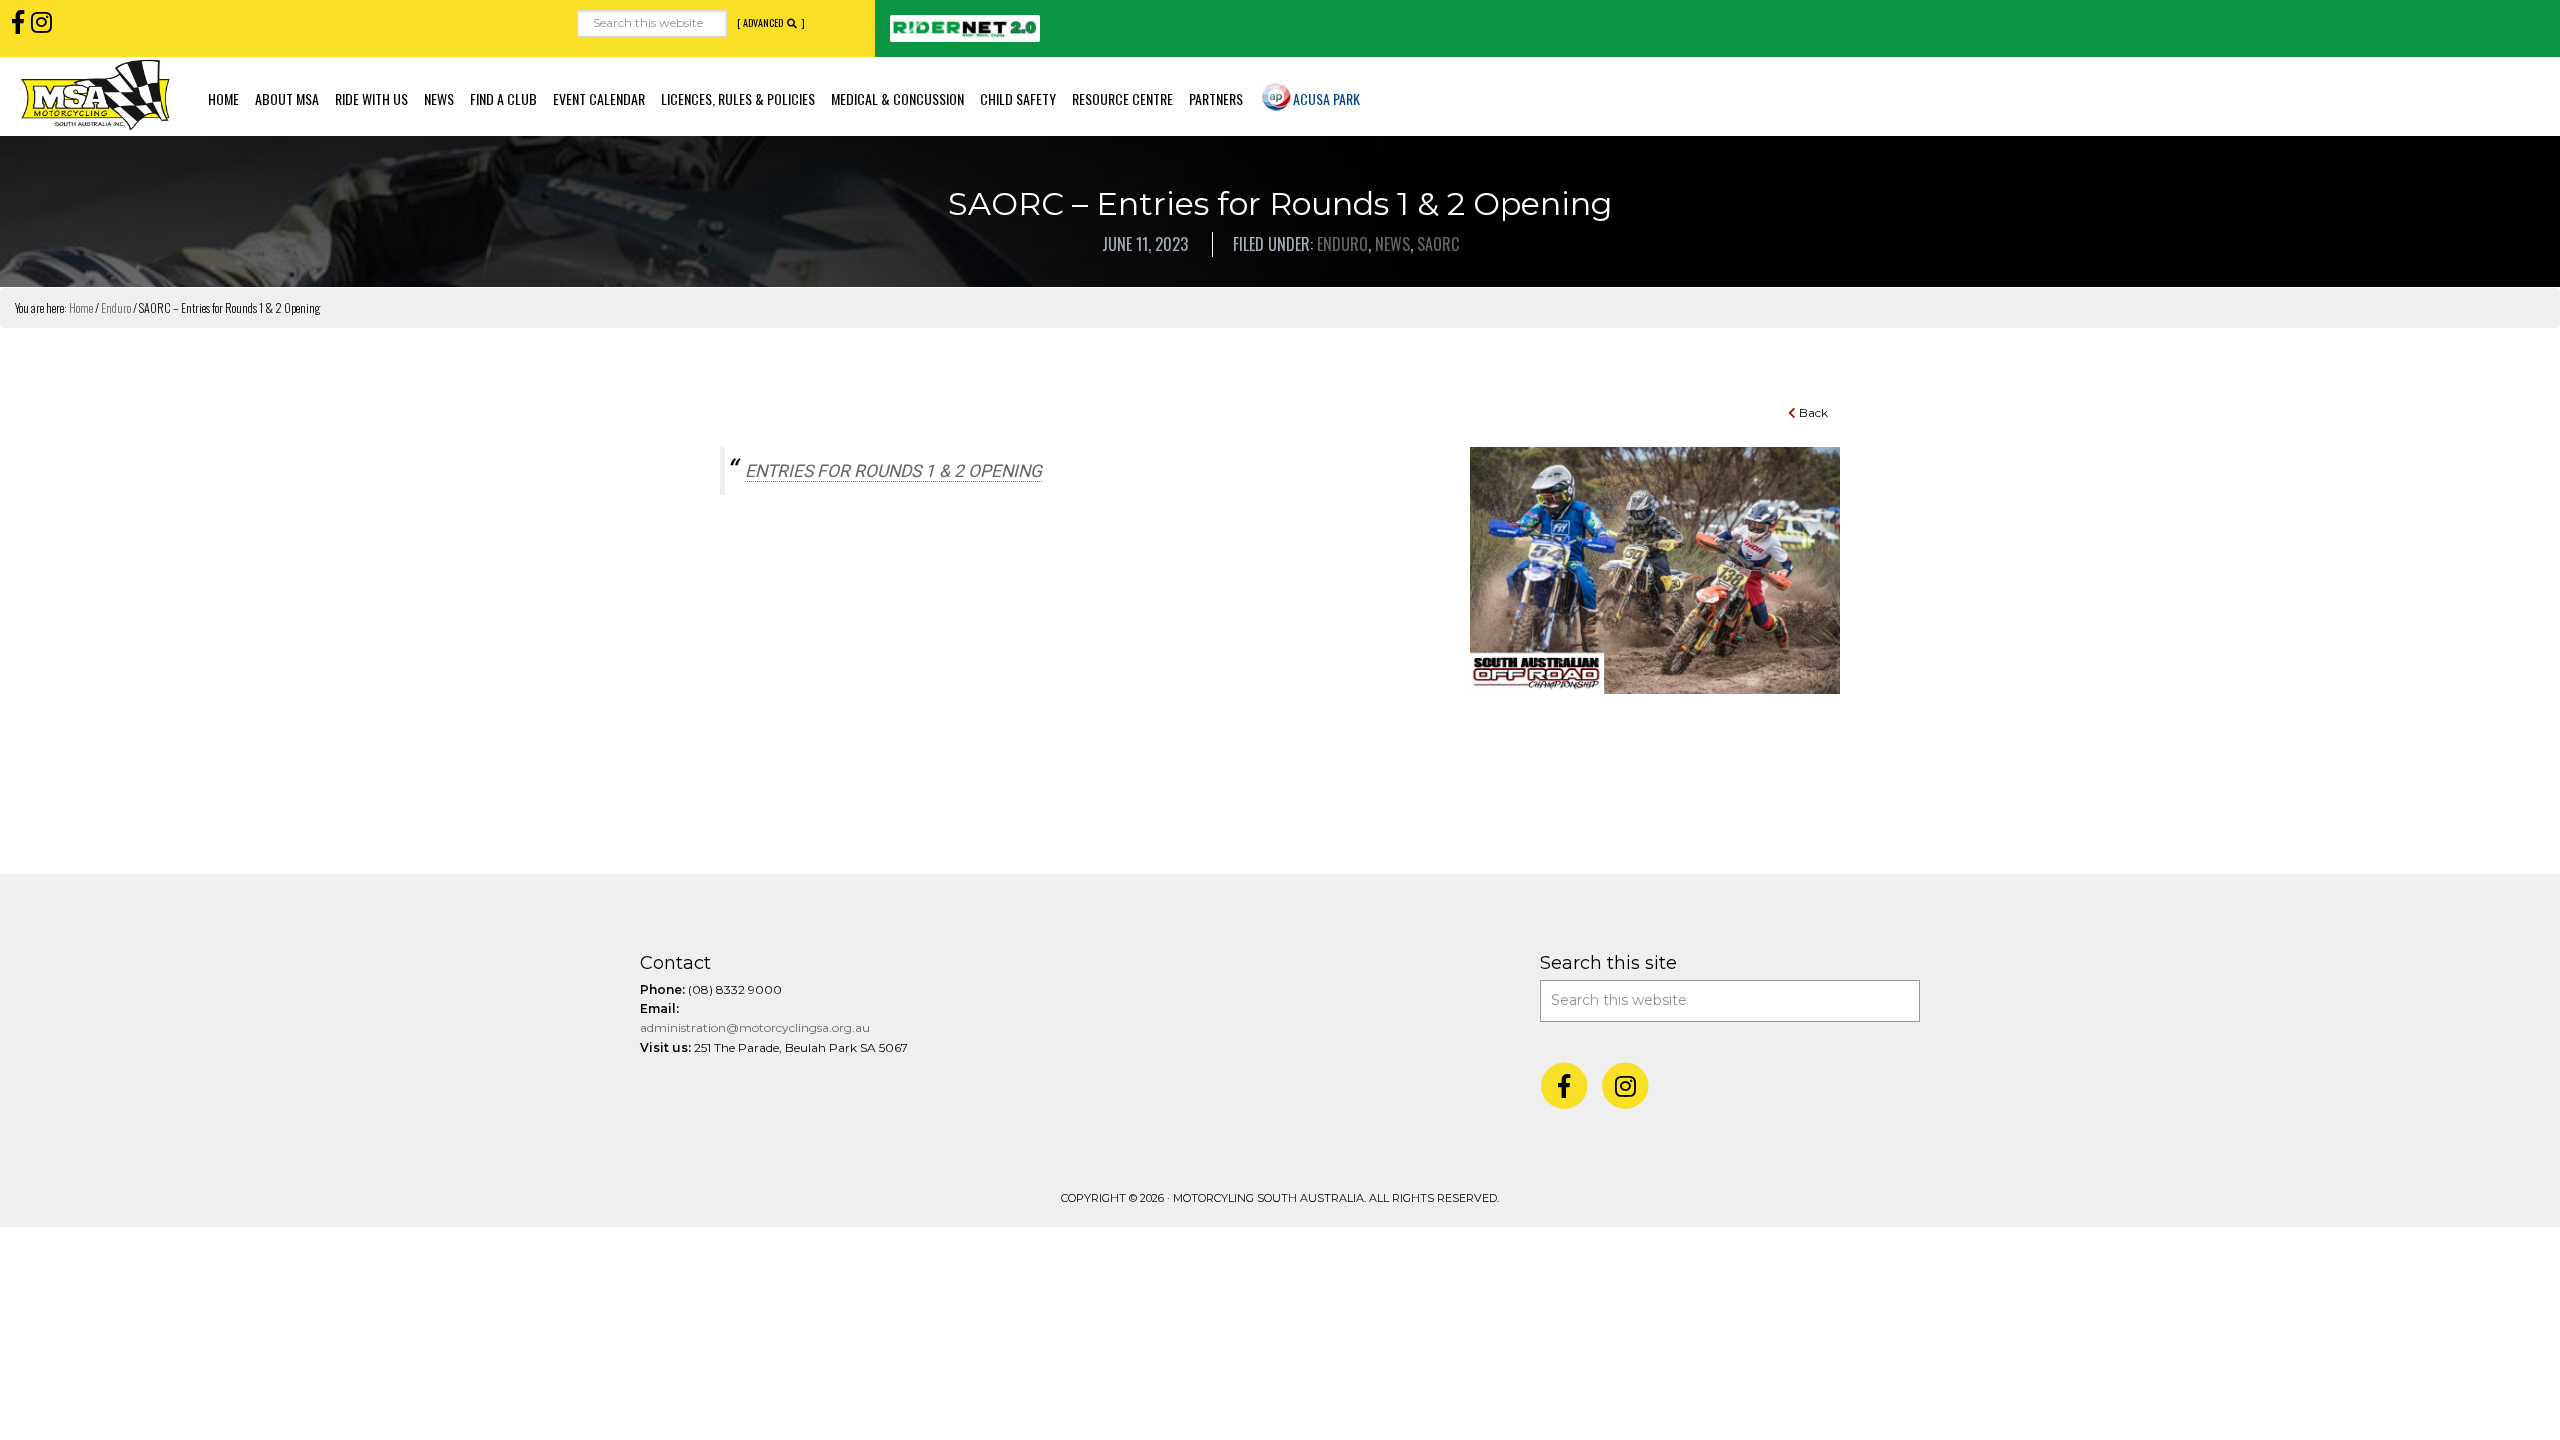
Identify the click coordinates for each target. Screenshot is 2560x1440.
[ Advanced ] (771, 23)
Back (1812, 412)
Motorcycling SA (95, 94)
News (1392, 244)
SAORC (1438, 244)
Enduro (1342, 244)
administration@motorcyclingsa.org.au (755, 1027)
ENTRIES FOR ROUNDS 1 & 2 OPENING (893, 471)
